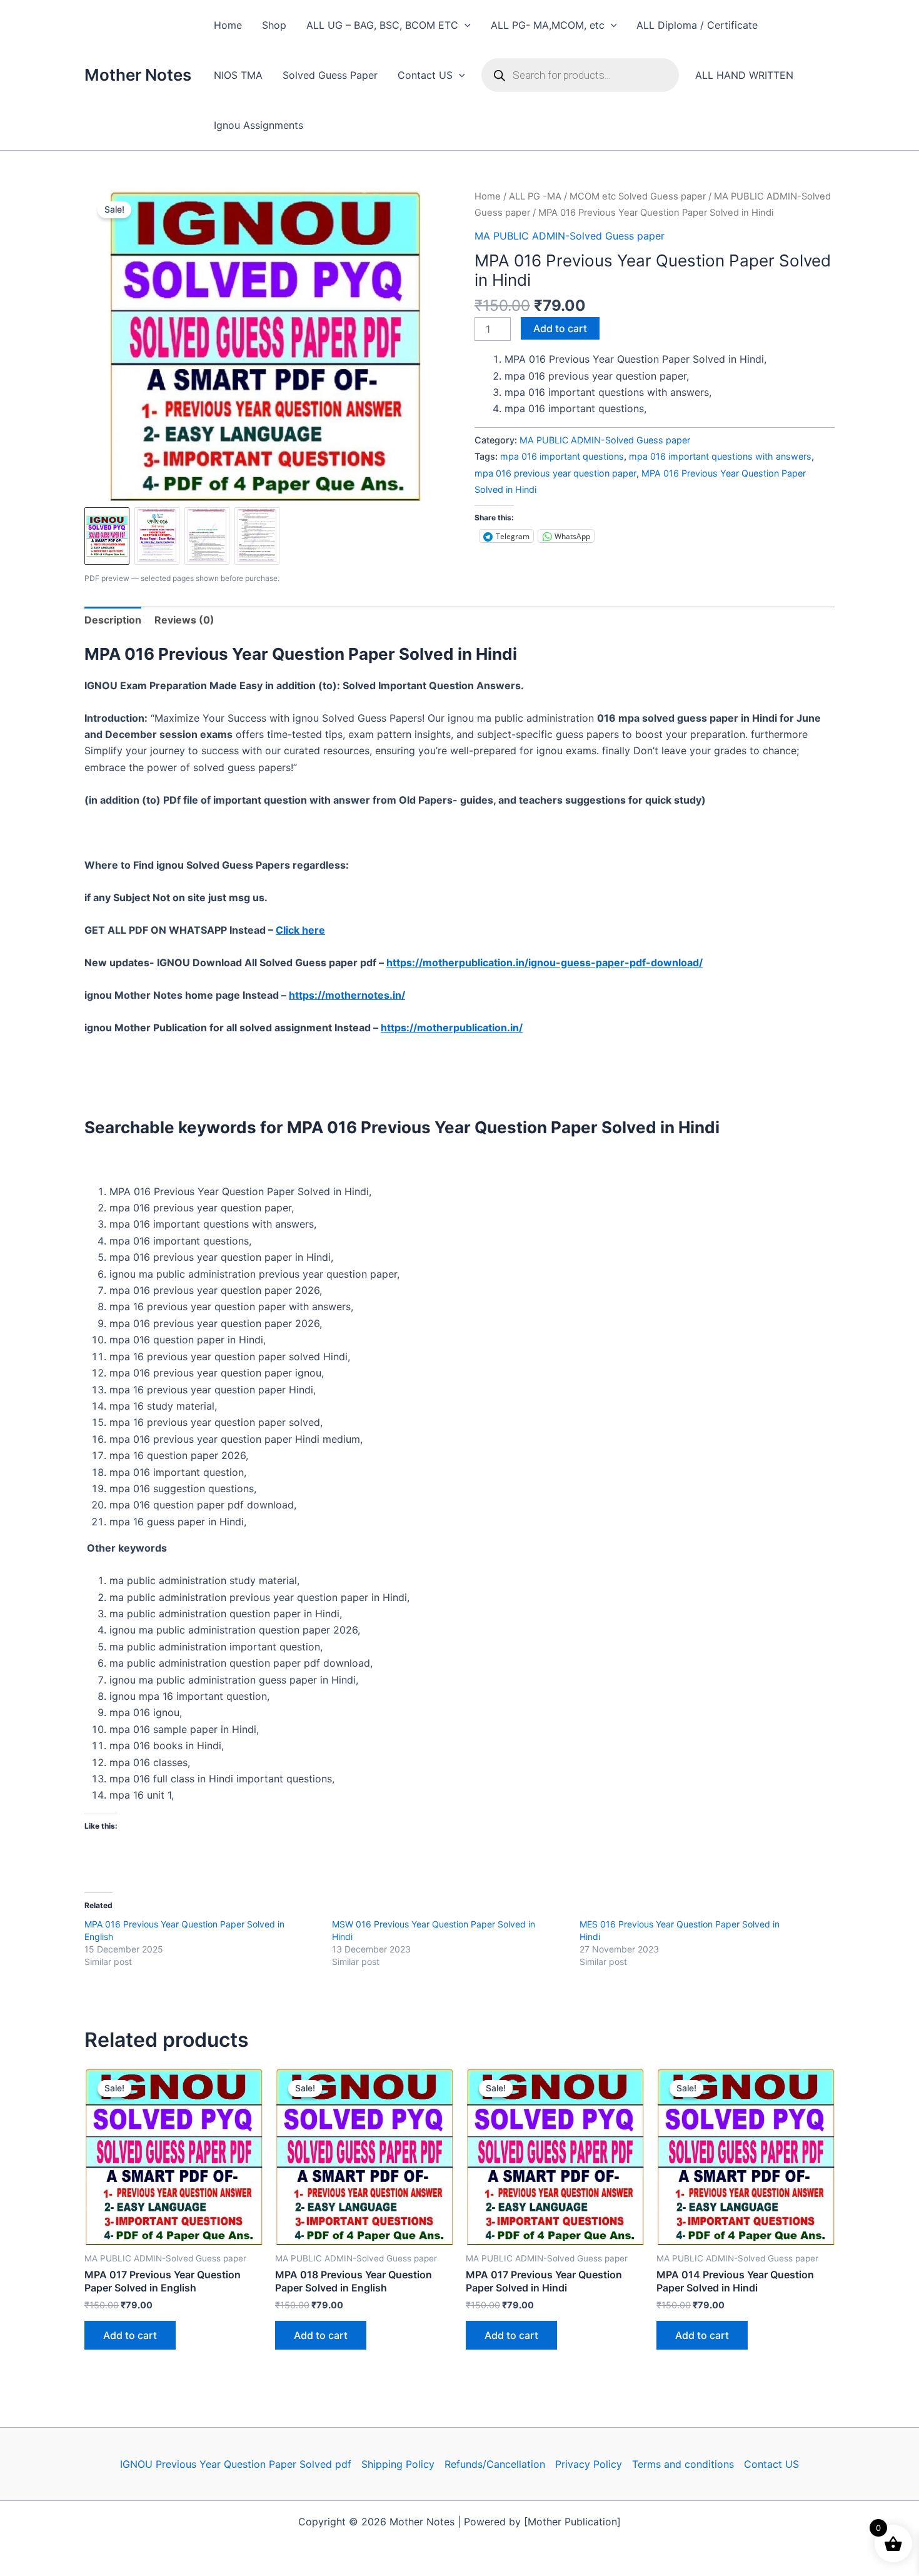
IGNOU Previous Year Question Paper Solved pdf (236, 2464)
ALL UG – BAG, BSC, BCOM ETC (382, 25)
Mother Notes (138, 75)
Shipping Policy (398, 2464)
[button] (465, 25)
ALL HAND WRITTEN (744, 75)
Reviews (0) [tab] (184, 620)
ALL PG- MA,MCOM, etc (548, 25)
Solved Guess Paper (330, 75)
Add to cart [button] (130, 2335)
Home (228, 25)
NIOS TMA (238, 75)
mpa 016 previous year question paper (555, 473)
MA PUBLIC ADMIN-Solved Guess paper (570, 236)
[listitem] (107, 536)
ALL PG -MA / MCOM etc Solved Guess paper (607, 196)
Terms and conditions (683, 2464)
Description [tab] (113, 620)
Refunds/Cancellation (495, 2464)
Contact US (425, 75)
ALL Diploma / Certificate (697, 25)
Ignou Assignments (259, 125)
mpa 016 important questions (562, 456)
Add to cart (560, 328)
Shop (274, 25)
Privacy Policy (589, 2464)
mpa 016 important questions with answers (720, 456)
